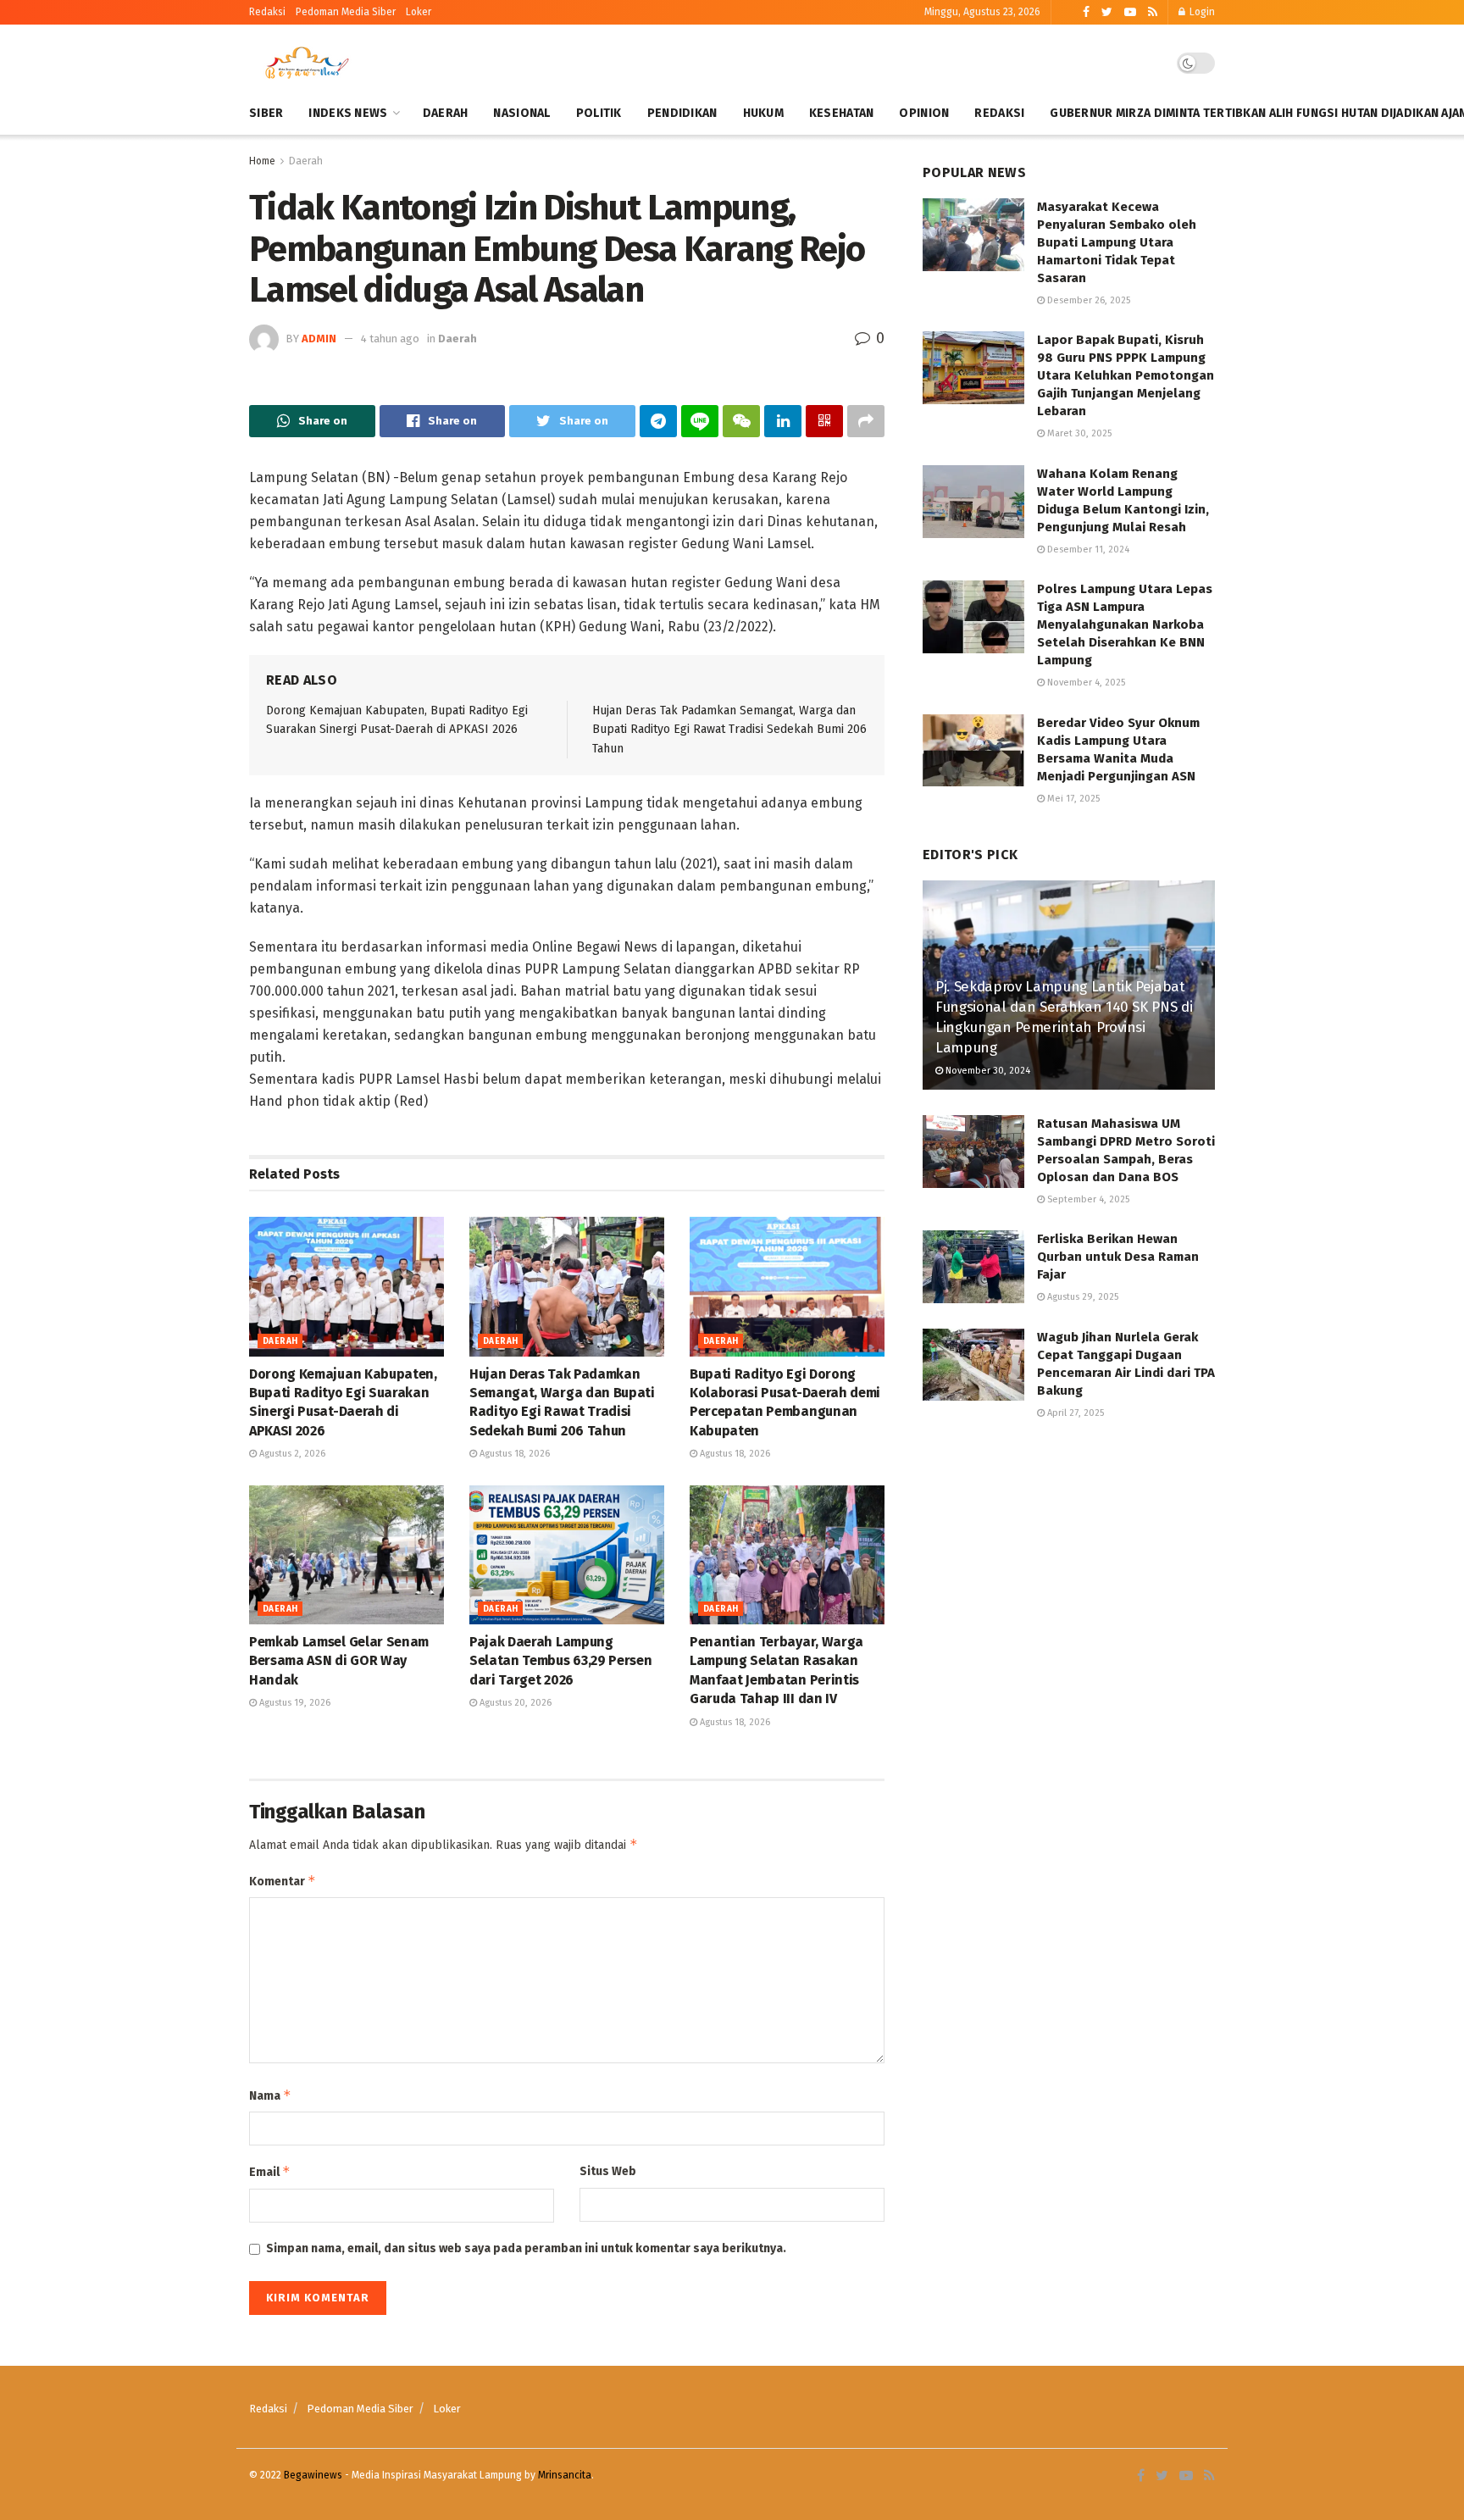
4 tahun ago (390, 339)
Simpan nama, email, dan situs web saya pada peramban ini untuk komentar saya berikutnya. (526, 2248)
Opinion (924, 113)
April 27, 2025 (1074, 1413)
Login (1201, 12)
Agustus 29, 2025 (1081, 1297)
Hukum (763, 113)
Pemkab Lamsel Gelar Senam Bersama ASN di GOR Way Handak (339, 1661)
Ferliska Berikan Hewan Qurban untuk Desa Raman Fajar (1118, 1257)
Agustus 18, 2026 (513, 1454)
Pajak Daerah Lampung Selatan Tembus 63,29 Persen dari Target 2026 (560, 1661)
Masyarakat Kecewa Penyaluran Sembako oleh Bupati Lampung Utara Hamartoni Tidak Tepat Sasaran (1117, 242)
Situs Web (608, 2171)
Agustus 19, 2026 (294, 1703)
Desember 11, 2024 (1087, 550)
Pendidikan (682, 113)
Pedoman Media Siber (360, 2409)
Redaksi (267, 12)
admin (319, 339)
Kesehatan (842, 113)
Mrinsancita (565, 2475)
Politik (599, 113)
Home (262, 161)
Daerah (446, 113)
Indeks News (348, 113)
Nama (270, 2095)
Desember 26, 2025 (1087, 300)
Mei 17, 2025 (1072, 799)
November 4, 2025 (1085, 683)
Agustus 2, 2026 (291, 1454)
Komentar (283, 1881)
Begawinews (313, 2475)
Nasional (521, 113)
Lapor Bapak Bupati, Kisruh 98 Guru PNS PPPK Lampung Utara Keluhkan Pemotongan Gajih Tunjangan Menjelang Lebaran (1126, 375)
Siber (266, 113)
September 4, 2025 (1087, 1199)
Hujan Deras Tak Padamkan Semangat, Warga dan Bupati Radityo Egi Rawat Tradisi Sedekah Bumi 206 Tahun (729, 730)
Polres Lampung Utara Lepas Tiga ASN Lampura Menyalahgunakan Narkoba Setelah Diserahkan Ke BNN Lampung (1125, 624)
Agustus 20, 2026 (514, 1703)
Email (270, 2171)
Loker (419, 12)
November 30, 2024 (987, 1071)
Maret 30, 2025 (1078, 433)
